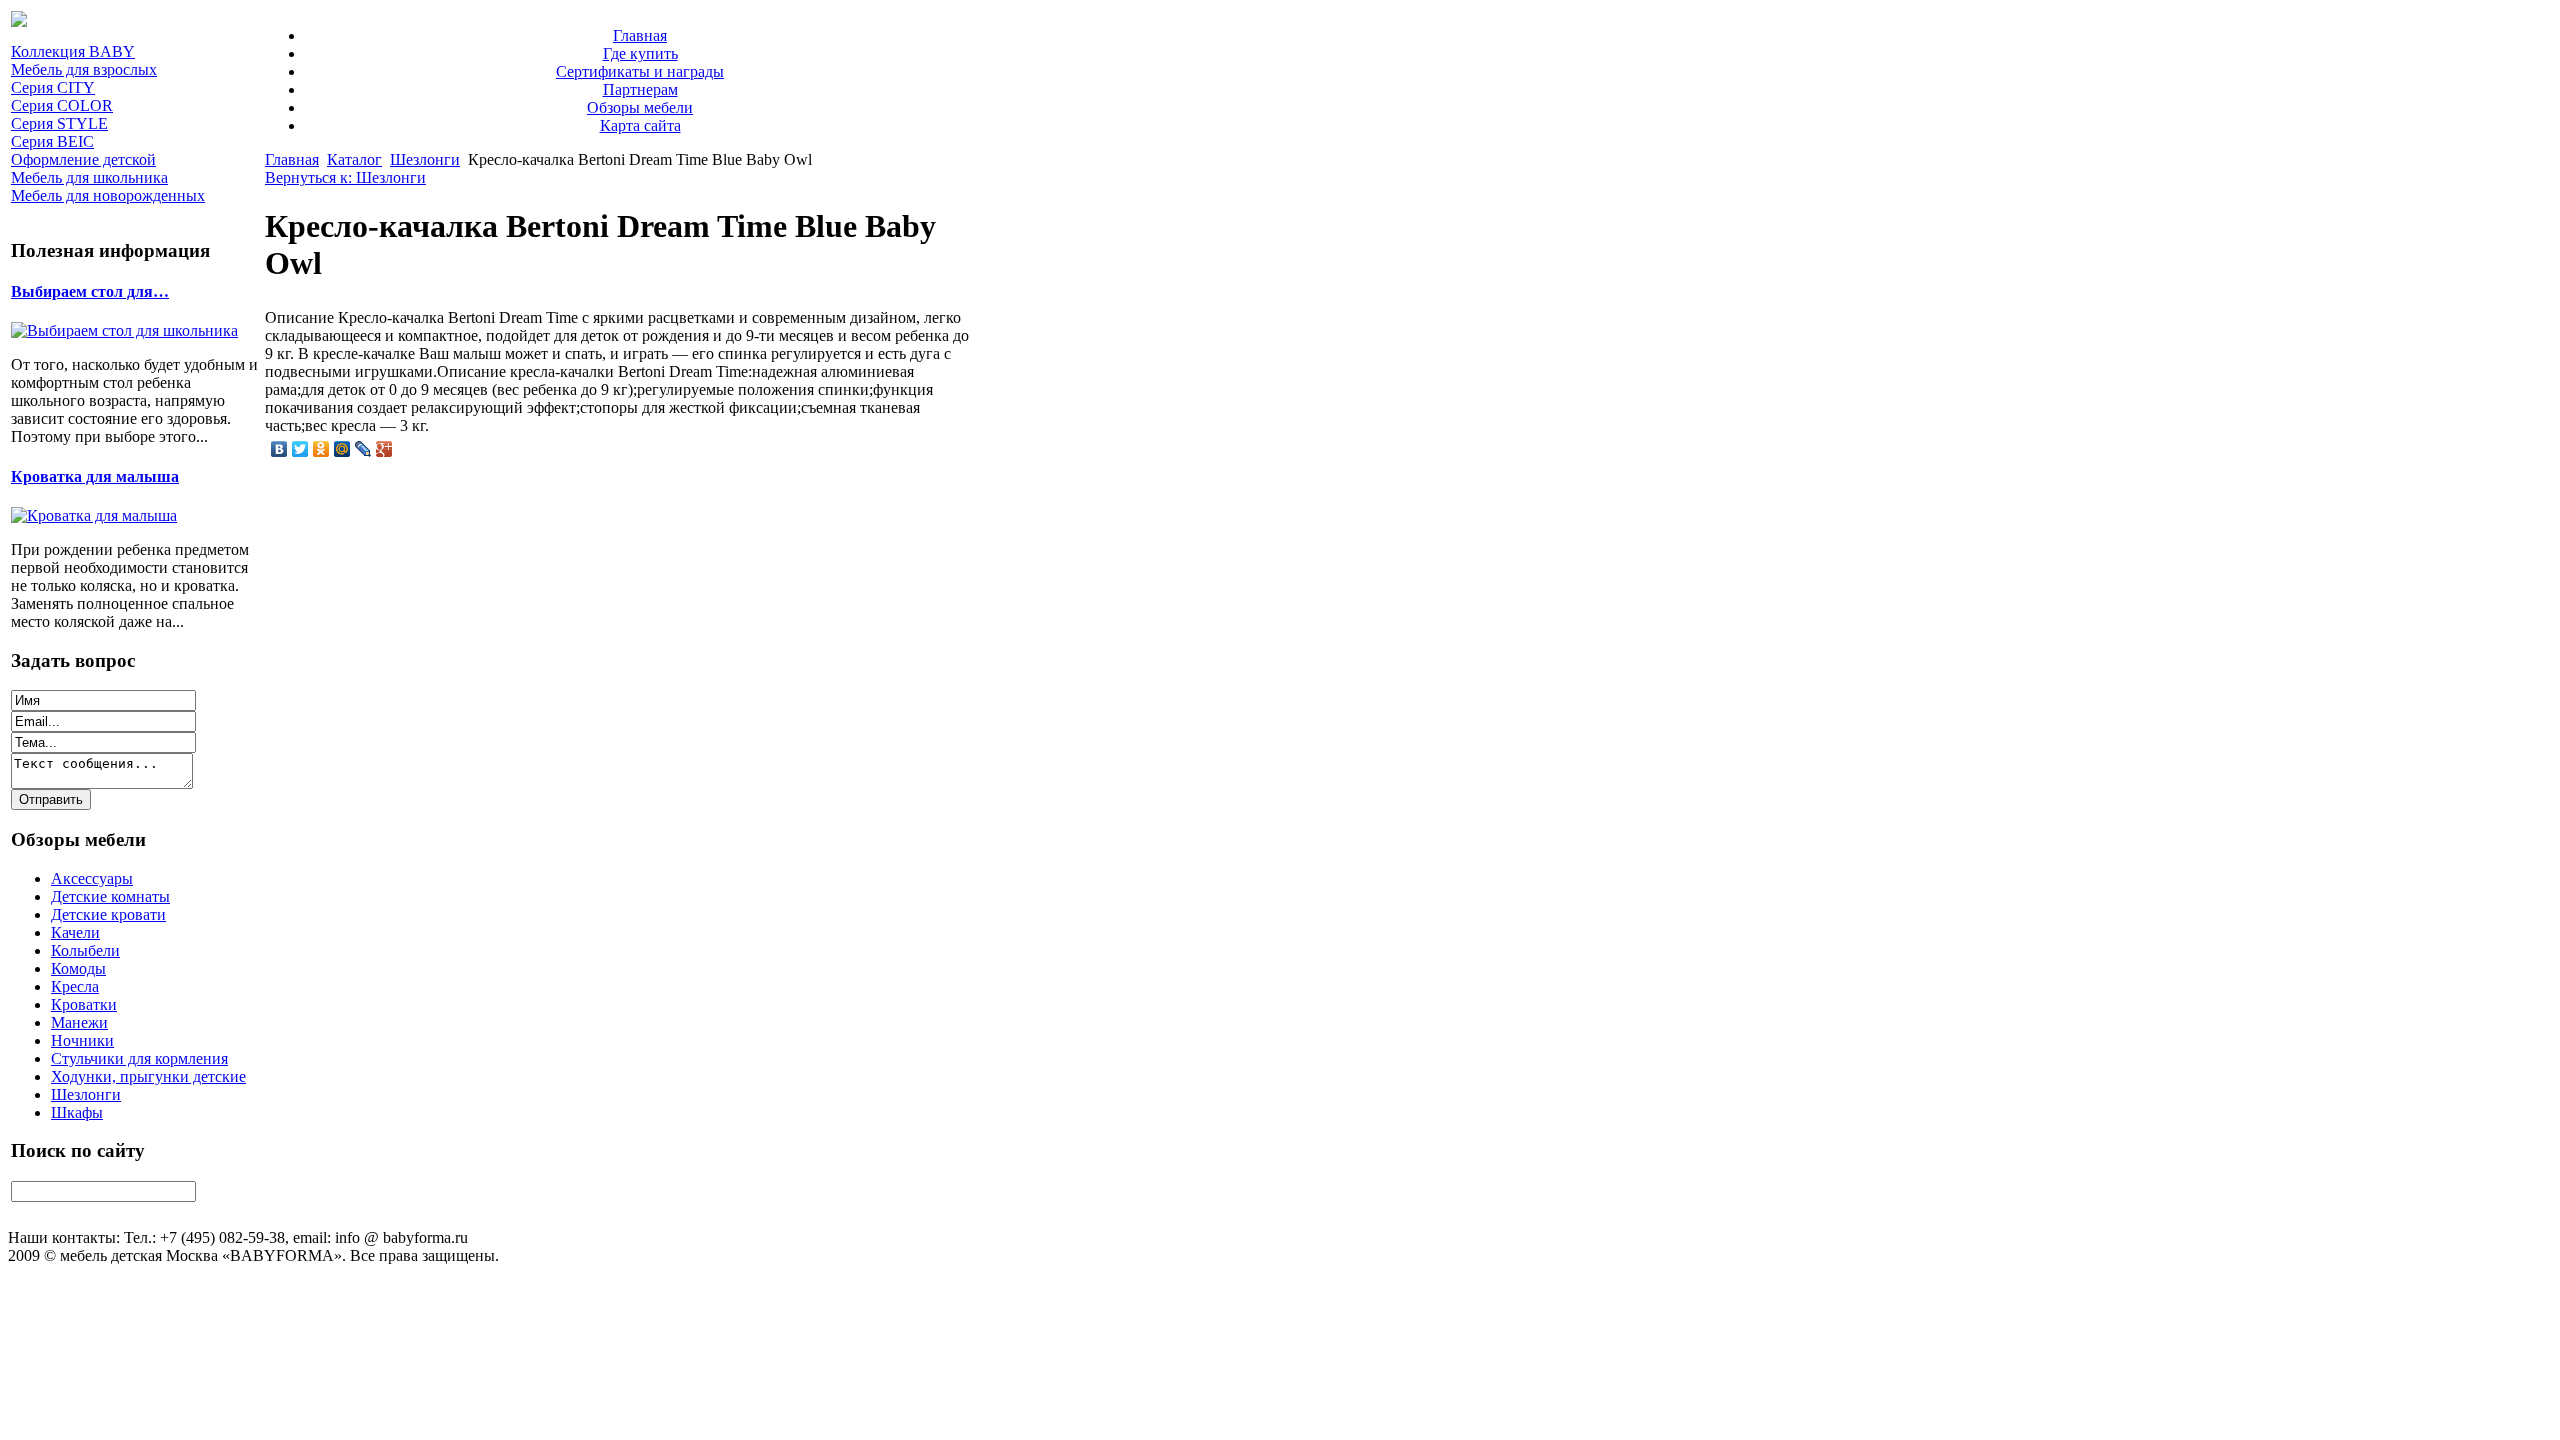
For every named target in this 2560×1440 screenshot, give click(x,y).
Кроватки (84, 1004)
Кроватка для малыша (95, 476)
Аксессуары (92, 878)
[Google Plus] (384, 449)
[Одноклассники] (321, 449)
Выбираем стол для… (90, 291)
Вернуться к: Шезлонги (345, 177)
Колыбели (85, 950)
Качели (75, 932)
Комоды (78, 968)
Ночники (82, 1040)
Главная (640, 35)
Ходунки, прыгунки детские (148, 1076)
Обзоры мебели (640, 107)
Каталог (354, 159)
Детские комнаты (110, 896)
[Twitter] (300, 449)
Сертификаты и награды (640, 71)
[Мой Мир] (342, 449)
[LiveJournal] (363, 449)
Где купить (640, 53)
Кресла (75, 986)
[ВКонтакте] (279, 449)
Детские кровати (108, 914)
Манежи (79, 1022)
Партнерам (640, 89)
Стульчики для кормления (139, 1058)
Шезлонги (86, 1094)
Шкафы (77, 1112)
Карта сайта (640, 125)
